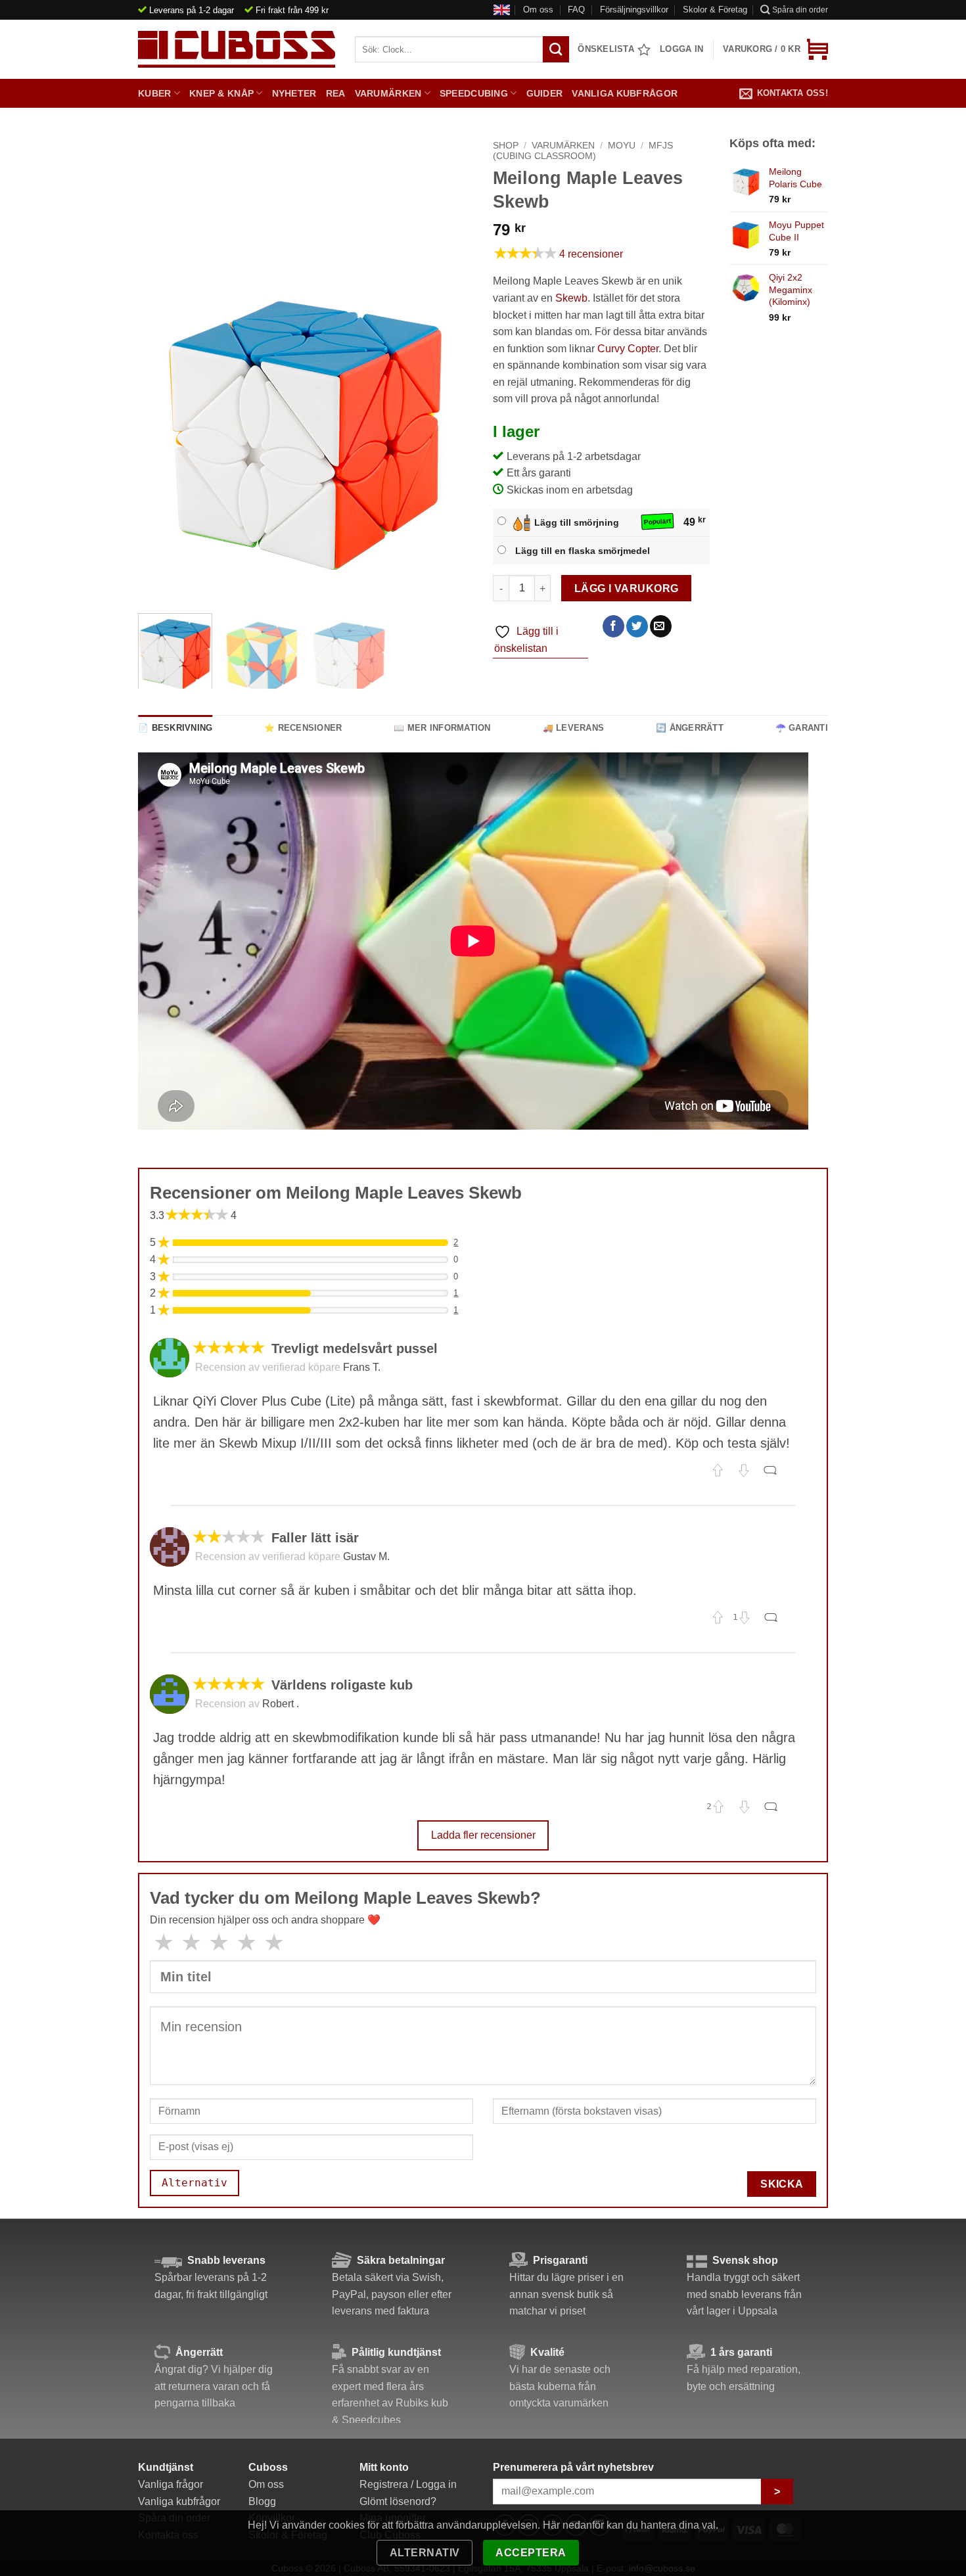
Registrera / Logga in (408, 2484)
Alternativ (425, 2553)
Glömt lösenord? (398, 2501)
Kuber (154, 93)
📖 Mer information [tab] (442, 728)
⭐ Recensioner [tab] (303, 728)
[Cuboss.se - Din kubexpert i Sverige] (237, 49)
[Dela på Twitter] (637, 626)
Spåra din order (800, 10)
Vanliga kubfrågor (625, 93)
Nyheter (294, 93)
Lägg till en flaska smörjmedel (583, 551)
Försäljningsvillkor (634, 10)
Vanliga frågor (171, 2484)
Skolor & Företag (715, 10)
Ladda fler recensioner (483, 1835)
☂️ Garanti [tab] (802, 728)
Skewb (571, 298)
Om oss (538, 10)
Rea (336, 93)
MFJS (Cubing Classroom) (583, 151)
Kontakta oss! (793, 93)
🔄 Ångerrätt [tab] (690, 728)
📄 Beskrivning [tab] (175, 728)
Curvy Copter (628, 349)
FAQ (576, 10)
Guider (545, 93)
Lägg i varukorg (627, 588)
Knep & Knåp (221, 93)
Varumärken (388, 93)
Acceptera (531, 2553)
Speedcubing (474, 93)
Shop (506, 146)
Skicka (782, 2184)
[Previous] (161, 436)
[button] (775, 49)
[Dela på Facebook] (613, 626)
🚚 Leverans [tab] (574, 728)
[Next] (450, 436)
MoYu (622, 146)
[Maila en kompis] (661, 626)
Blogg (262, 2501)
